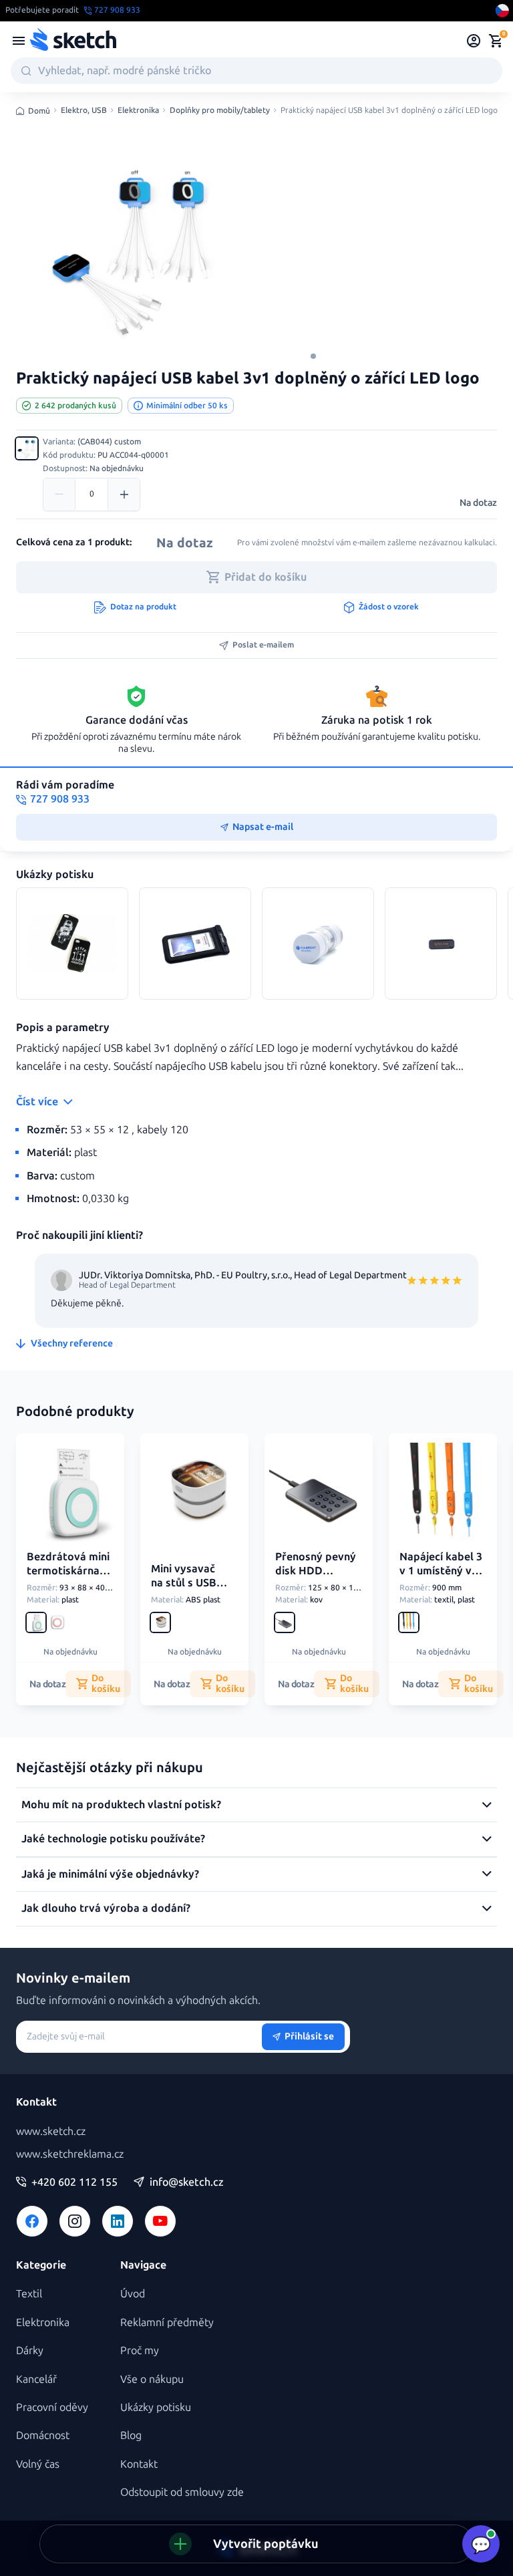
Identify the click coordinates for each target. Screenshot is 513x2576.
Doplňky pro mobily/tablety (220, 111)
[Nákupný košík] (496, 41)
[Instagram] (75, 2221)
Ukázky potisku (156, 2407)
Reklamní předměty (167, 2322)
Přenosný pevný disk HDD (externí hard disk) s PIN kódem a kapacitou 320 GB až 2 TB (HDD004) (316, 1605)
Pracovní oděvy (52, 2407)
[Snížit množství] (59, 494)
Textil (29, 2294)
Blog (131, 2435)
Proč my (140, 2350)
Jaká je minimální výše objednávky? (110, 1874)
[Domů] (73, 41)
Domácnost (43, 2435)
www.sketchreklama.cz (70, 2154)
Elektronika (138, 111)
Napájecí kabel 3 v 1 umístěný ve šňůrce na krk (441, 1571)
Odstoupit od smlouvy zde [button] (182, 2492)
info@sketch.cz (187, 2182)
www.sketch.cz (51, 2131)
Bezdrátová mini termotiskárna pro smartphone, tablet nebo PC (68, 1584)
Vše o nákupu (152, 2379)
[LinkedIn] (118, 2221)
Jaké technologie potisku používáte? (113, 1839)
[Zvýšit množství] (124, 494)
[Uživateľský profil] (474, 41)
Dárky (30, 2350)
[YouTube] (160, 2221)
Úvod (133, 2294)
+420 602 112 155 (74, 2182)
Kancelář (36, 2379)
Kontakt (139, 2464)
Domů (39, 111)
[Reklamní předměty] (19, 41)
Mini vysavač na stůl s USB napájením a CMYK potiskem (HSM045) (191, 1596)
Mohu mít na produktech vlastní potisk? (121, 1805)
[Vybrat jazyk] (502, 11)
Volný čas (38, 2464)
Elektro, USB (84, 111)
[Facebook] (32, 2221)
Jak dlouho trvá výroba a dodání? (106, 1908)
